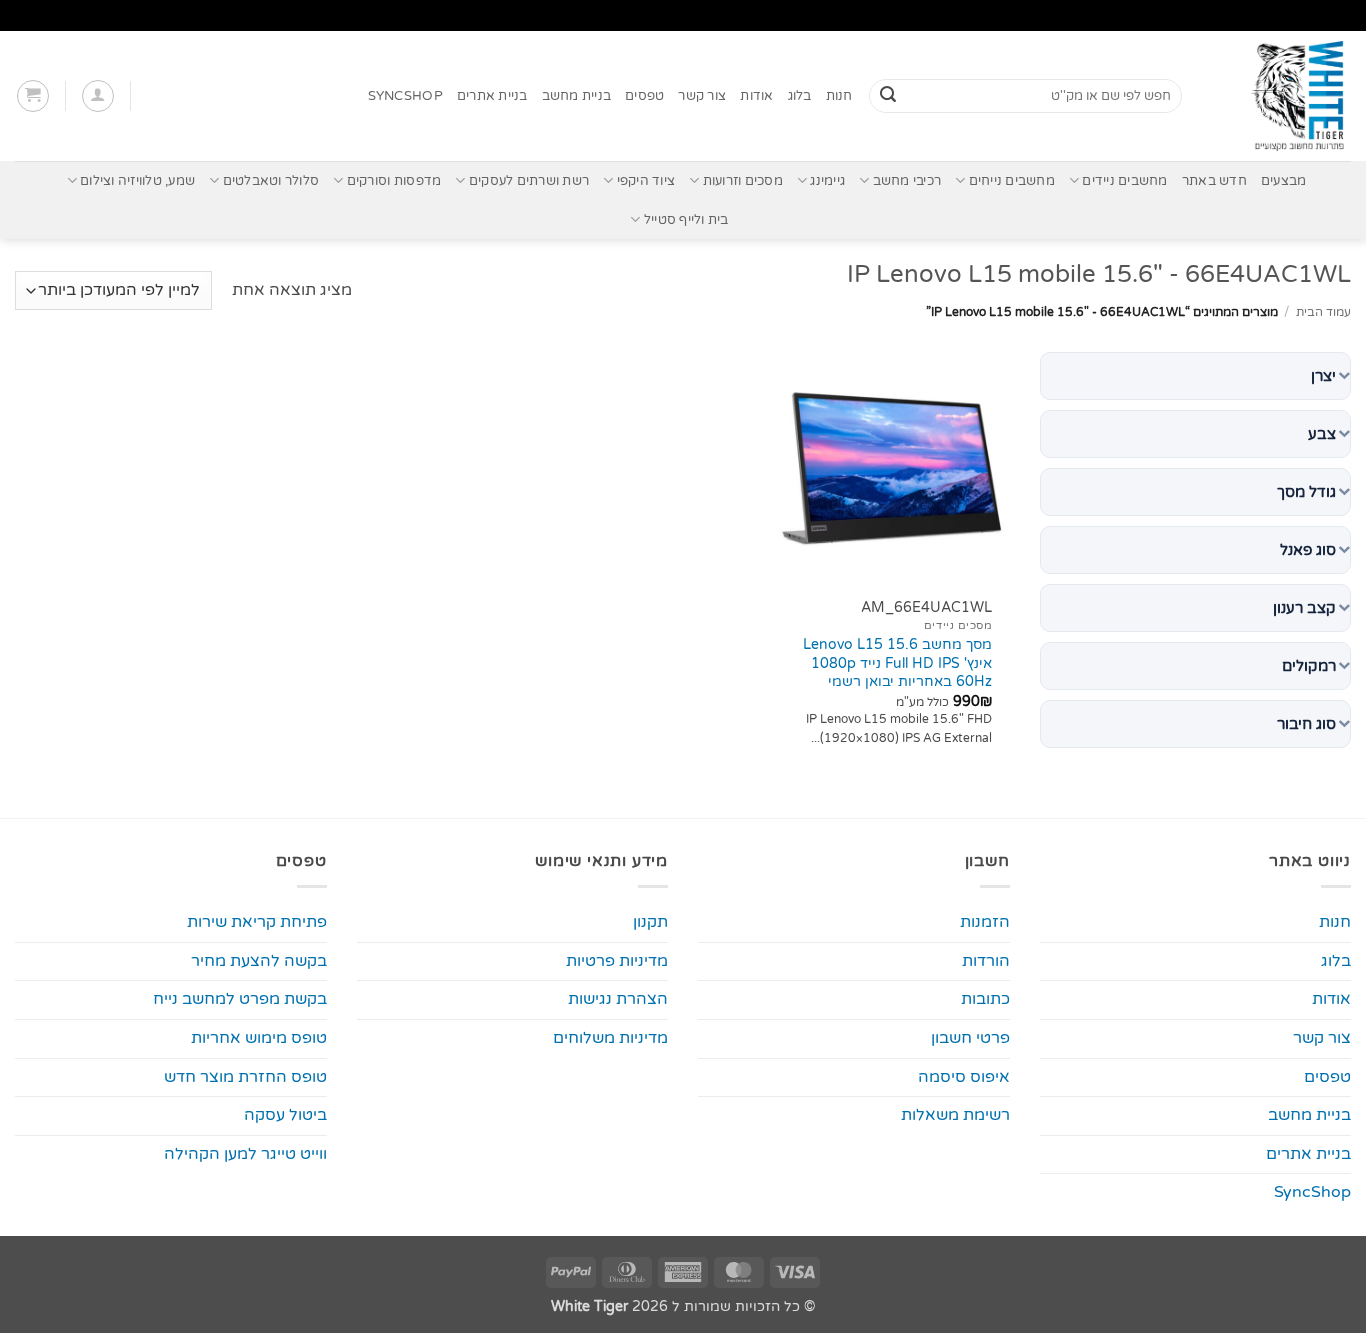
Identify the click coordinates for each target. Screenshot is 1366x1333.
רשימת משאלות (955, 1115)
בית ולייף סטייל (686, 220)
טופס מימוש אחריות (259, 1038)
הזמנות (985, 922)
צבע (1322, 434)
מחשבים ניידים (1124, 181)
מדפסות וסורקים (394, 181)
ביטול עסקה (285, 1115)
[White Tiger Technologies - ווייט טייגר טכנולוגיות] (1281, 96)
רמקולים (1309, 666)
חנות (839, 96)
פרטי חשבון (970, 1038)
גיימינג (827, 181)
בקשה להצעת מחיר (259, 961)
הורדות (986, 961)
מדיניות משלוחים (610, 1038)
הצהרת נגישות (618, 999)
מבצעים (1284, 181)
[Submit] (888, 96)
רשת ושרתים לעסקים (529, 181)
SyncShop (405, 96)
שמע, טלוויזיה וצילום (137, 181)
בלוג (800, 96)
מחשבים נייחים (1012, 181)
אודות (756, 96)
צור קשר (702, 96)
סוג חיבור (1306, 724)
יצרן (1323, 376)
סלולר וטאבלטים (271, 181)
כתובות (985, 999)
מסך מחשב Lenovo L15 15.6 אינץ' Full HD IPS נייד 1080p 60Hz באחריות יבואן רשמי (897, 663)
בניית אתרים (492, 96)
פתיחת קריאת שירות (257, 922)
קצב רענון (1304, 608)
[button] (98, 96)
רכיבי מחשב (907, 181)
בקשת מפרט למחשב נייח (240, 999)
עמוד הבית (1323, 312)
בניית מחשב (577, 96)
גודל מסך (1306, 492)
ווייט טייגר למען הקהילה (245, 1154)
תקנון (650, 922)
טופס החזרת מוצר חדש (245, 1077)
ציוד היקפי (646, 181)
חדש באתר (1214, 181)
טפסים (644, 96)
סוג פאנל (1308, 550)
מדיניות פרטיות (617, 961)
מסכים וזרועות (743, 181)
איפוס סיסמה (964, 1077)
